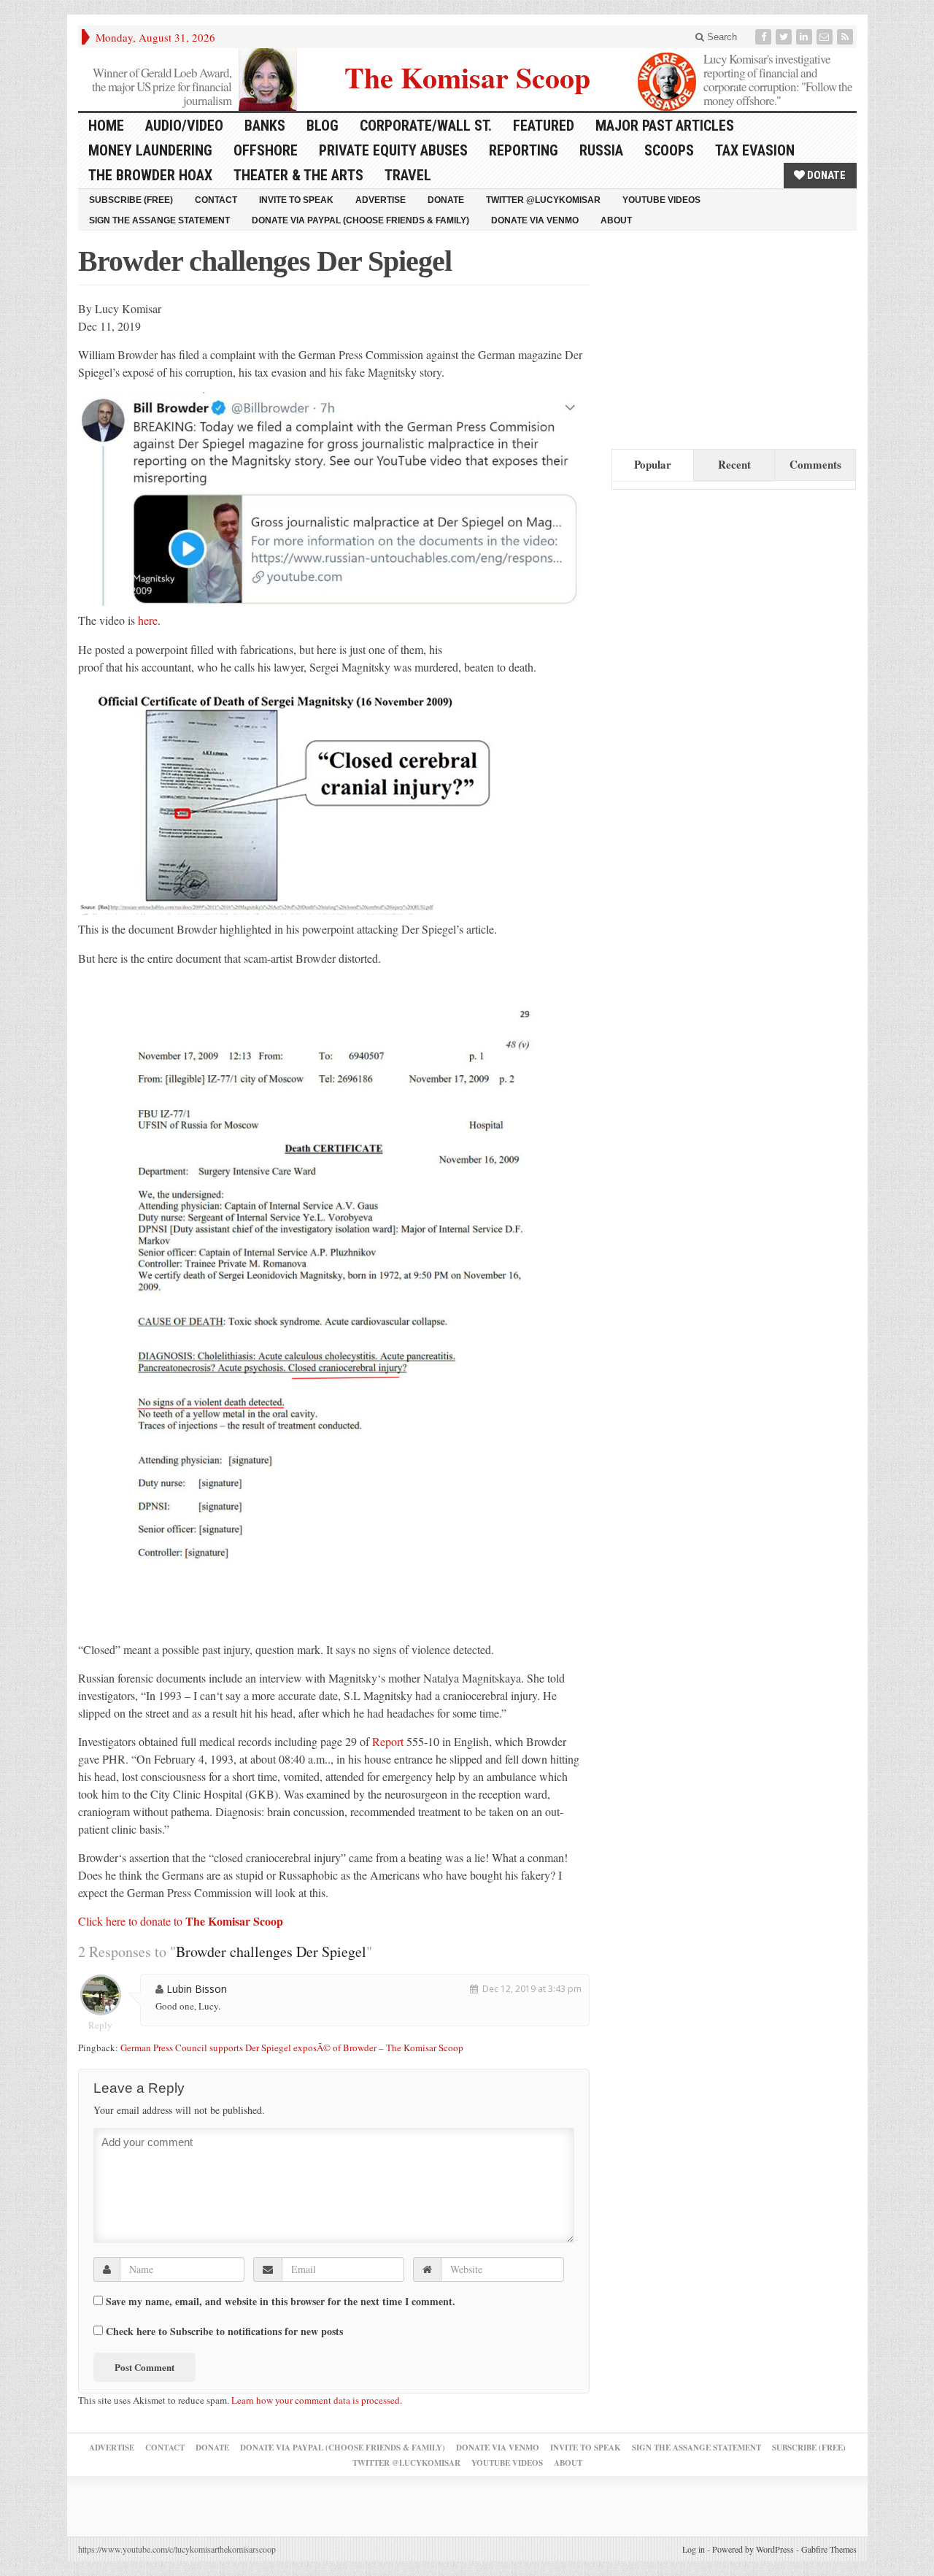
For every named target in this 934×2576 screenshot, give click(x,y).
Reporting (524, 150)
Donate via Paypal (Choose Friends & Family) (360, 220)
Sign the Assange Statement (159, 220)
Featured (544, 126)
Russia (601, 150)
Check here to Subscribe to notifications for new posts (223, 2331)
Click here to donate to (181, 1921)
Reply (100, 2025)
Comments (815, 464)
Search (721, 37)
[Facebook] (765, 37)
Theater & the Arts (298, 175)
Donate (825, 175)
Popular (653, 464)
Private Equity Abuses (393, 150)
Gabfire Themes (829, 2549)
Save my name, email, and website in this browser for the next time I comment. (281, 2302)
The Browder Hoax (150, 175)
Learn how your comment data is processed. (317, 2400)
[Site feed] (846, 37)
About (616, 220)
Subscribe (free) (131, 200)
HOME (106, 126)
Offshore (266, 150)
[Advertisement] (721, 337)
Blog (323, 126)
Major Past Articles (665, 126)
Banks (265, 126)
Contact (216, 200)
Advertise (381, 200)
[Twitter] (785, 37)
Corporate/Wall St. (426, 126)
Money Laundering (150, 150)
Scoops (669, 150)
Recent (734, 464)
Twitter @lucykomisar (543, 200)
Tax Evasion (755, 150)
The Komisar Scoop (467, 76)
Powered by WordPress (753, 2549)
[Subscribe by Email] (826, 37)
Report (388, 1741)
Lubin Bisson (197, 1989)
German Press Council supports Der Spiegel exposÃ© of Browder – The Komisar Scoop (292, 2048)
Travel (408, 175)
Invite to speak (296, 200)
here (148, 620)
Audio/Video (184, 126)
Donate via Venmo (535, 220)
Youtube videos (661, 200)
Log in (694, 2549)
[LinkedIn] (806, 37)
